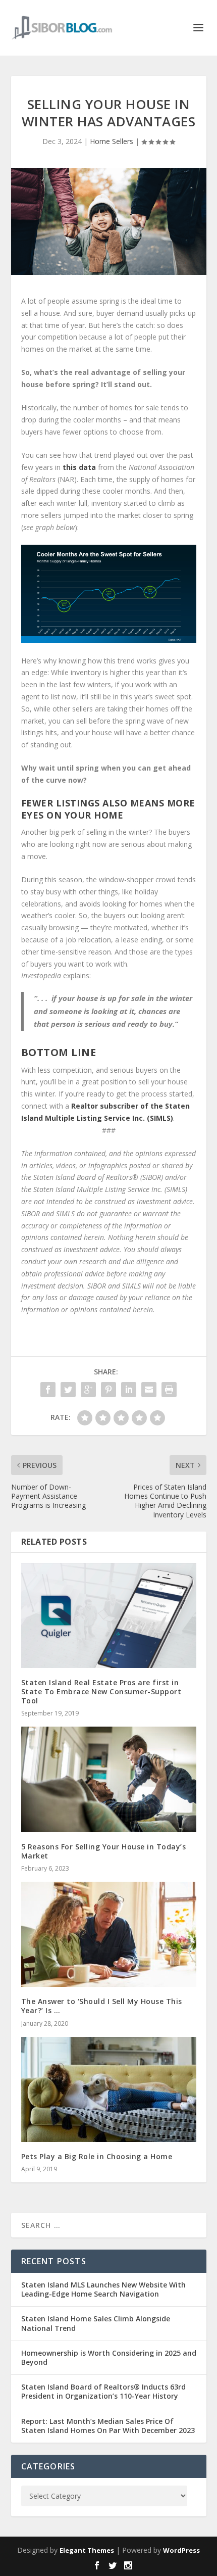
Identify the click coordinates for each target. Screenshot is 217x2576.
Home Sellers (112, 141)
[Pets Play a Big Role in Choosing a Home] (109, 2089)
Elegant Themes (87, 2550)
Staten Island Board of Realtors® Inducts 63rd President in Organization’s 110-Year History (103, 2391)
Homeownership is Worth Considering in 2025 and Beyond (109, 2357)
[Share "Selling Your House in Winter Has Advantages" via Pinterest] (108, 1390)
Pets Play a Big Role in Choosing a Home (97, 2156)
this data (79, 467)
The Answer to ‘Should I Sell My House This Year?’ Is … (102, 2006)
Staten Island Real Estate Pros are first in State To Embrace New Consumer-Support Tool (101, 1691)
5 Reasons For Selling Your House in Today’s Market (104, 1851)
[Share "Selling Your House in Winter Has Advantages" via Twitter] (68, 1390)
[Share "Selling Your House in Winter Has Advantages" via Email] (149, 1390)
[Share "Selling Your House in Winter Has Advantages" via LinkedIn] (129, 1390)
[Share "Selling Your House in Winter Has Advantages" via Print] (169, 1390)
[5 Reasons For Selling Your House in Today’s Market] (109, 1779)
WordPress (181, 2550)
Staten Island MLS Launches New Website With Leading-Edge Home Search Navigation (103, 2289)
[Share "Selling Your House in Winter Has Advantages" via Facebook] (48, 1390)
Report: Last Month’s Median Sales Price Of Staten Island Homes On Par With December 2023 (108, 2426)
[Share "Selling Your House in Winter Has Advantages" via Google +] (88, 1390)
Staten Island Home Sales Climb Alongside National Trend (96, 2323)
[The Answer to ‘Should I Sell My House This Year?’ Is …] (109, 1934)
